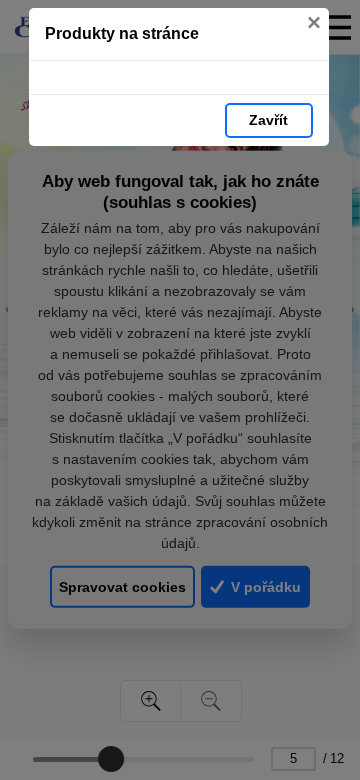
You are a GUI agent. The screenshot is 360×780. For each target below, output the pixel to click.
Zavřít (268, 120)
